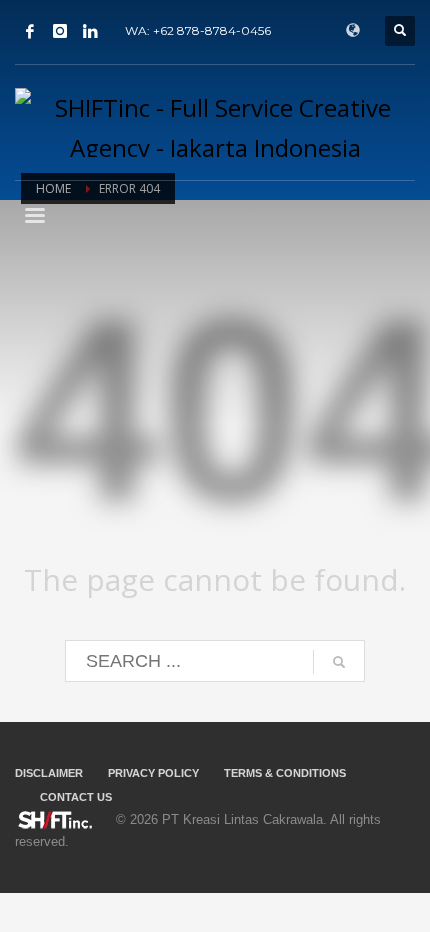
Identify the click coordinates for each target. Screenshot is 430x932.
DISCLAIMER (49, 773)
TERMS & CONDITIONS (285, 773)
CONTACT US (76, 797)
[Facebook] (30, 31)
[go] (339, 662)
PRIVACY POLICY (153, 773)
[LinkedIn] (90, 31)
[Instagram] (60, 31)
